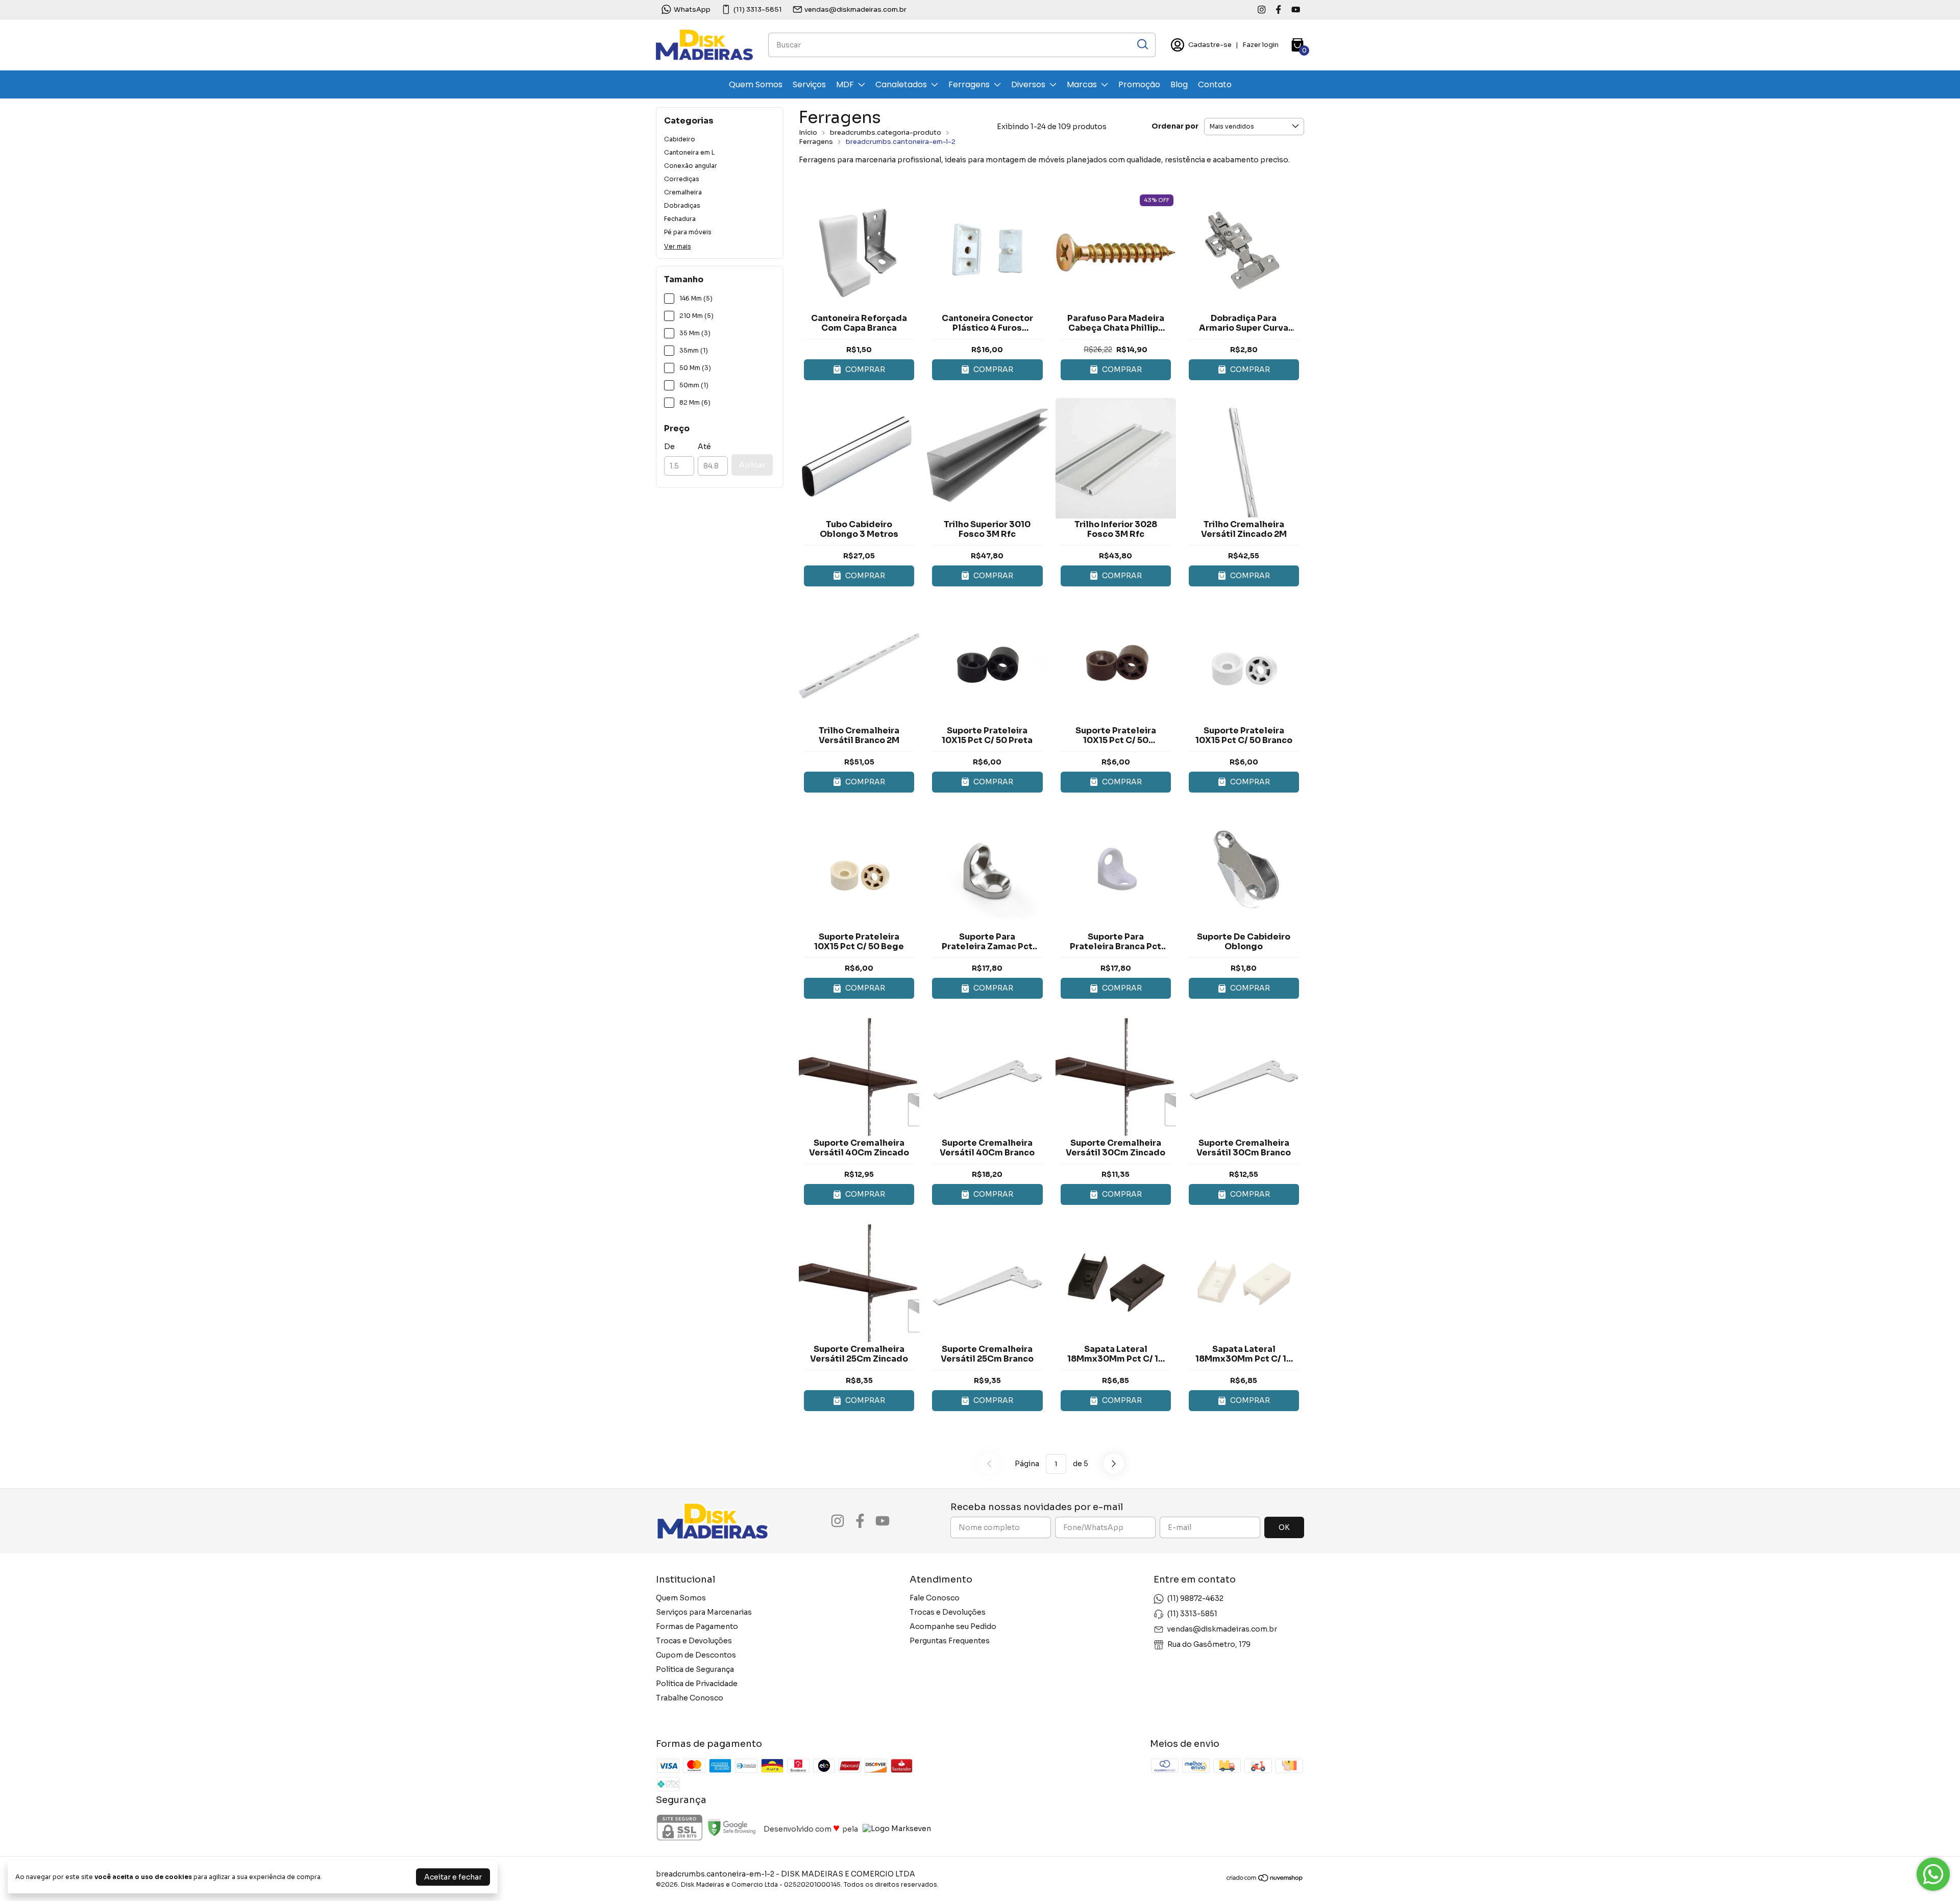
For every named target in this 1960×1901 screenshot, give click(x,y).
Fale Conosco (935, 1598)
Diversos (1028, 84)
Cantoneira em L (689, 152)
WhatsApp (692, 9)
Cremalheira (683, 192)
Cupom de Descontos (696, 1655)
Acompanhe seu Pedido (953, 1626)
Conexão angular (691, 166)
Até (704, 447)
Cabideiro (680, 139)
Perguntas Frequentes (950, 1641)
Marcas (1082, 84)
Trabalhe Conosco (690, 1698)
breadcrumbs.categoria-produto (886, 132)
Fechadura (680, 219)
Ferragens (969, 84)
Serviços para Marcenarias (704, 1612)
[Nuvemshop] (1265, 1880)
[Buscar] (1142, 44)
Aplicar (752, 465)
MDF (845, 84)
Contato (1215, 84)
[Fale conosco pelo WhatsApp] (1933, 1874)
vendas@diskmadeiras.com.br (855, 9)
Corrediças (682, 179)
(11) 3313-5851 (758, 9)
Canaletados (901, 84)
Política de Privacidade (697, 1684)
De (669, 447)
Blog (1179, 84)
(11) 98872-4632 (1195, 1598)
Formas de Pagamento (697, 1626)
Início (808, 132)
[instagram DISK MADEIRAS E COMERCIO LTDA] (1261, 9)
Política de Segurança (695, 1669)
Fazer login (1260, 45)
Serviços (809, 84)
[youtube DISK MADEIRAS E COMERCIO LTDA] (1296, 9)
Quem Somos (756, 84)
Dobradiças (682, 205)
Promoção (1139, 84)
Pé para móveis (688, 232)
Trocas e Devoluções (694, 1641)
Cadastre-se (1210, 45)
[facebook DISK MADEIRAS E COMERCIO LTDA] (1278, 9)
